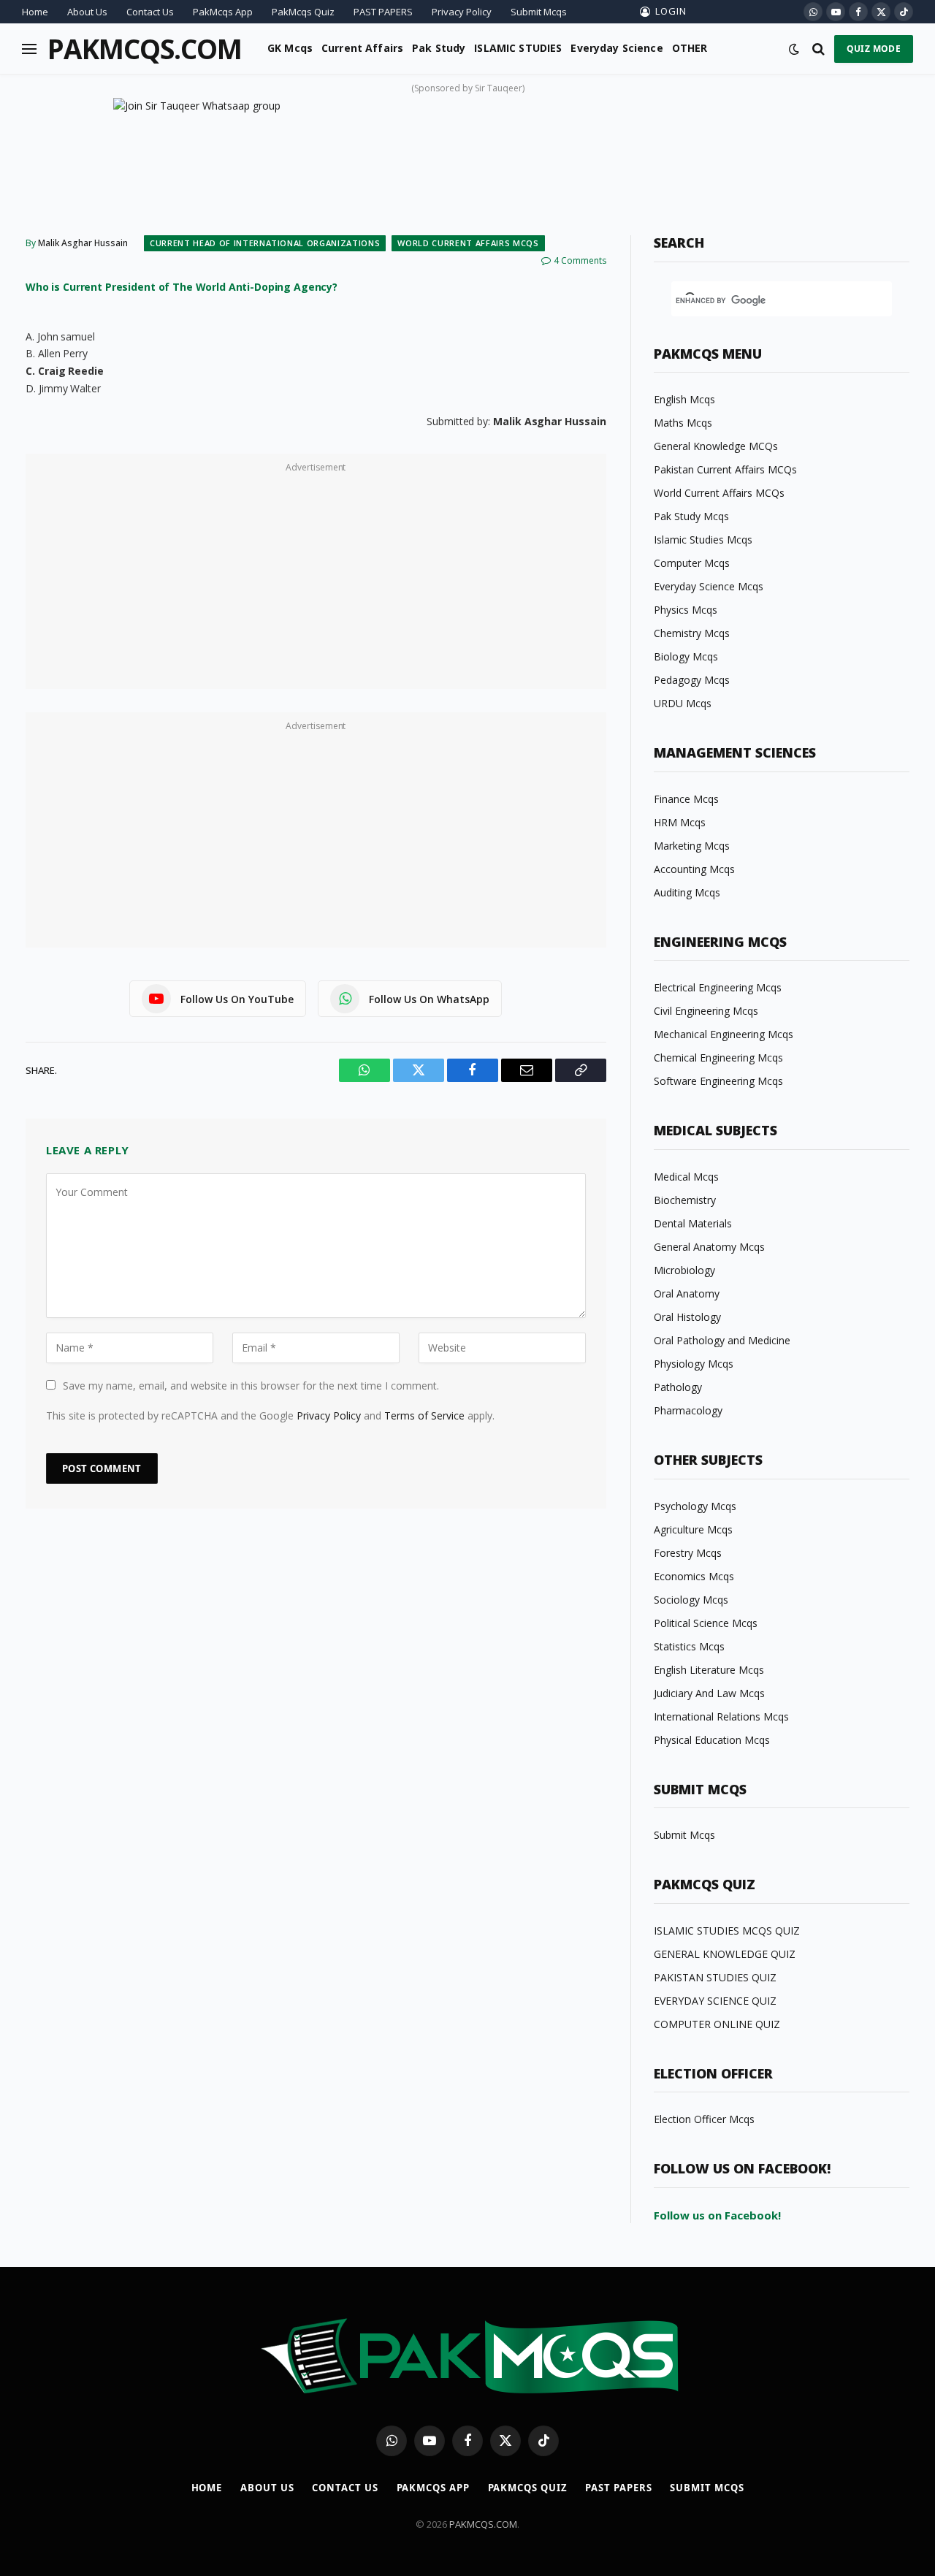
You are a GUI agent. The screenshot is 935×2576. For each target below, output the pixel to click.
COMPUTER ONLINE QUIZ (717, 2024)
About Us (87, 12)
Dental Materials (693, 1223)
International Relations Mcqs (721, 1716)
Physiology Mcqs (694, 1364)
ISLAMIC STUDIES (518, 48)
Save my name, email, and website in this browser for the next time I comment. (251, 1386)
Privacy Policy (462, 12)
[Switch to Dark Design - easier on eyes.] (794, 49)
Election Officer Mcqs (704, 2119)
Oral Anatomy (687, 1293)
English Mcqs (684, 399)
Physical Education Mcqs (712, 1740)
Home (35, 12)
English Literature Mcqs (709, 1670)
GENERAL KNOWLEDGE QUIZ (725, 1954)
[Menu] (29, 49)
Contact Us (150, 12)
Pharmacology (688, 1410)
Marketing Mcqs (692, 846)
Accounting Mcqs (694, 869)
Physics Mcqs (686, 610)
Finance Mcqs (686, 799)
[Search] (818, 49)
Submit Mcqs (539, 12)
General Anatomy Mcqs (709, 1247)
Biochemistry (685, 1200)
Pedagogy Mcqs (692, 680)
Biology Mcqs (686, 656)
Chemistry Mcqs (692, 633)
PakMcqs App (223, 12)
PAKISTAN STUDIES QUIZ (715, 1977)
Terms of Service (424, 1415)
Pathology (678, 1387)
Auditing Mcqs (687, 892)
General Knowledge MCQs (716, 446)
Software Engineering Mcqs (718, 1081)
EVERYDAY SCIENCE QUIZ (715, 2001)
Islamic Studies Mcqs (703, 540)
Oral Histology (687, 1317)
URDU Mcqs (683, 703)
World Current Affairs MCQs (468, 243)
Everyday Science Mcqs (709, 586)
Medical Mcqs (686, 1177)
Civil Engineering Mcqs (706, 1011)
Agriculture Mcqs (693, 1529)
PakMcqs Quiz (303, 12)
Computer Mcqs (692, 563)
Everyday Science (617, 48)
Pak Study (439, 48)
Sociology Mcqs (691, 1600)
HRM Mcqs (680, 822)
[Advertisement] (316, 579)
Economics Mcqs (694, 1576)
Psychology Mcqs (695, 1506)
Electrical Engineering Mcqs (718, 987)
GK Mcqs (290, 48)
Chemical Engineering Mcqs (718, 1058)
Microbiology (684, 1270)
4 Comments (580, 260)
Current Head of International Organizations (265, 243)
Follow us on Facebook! (717, 2215)
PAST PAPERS (383, 12)
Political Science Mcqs (706, 1623)
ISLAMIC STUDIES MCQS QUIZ (727, 1931)
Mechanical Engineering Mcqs (724, 1034)
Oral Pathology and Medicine (722, 1340)
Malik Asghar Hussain (83, 243)
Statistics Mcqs (689, 1646)
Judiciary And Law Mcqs (709, 1693)
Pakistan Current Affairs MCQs (725, 469)
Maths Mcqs (683, 423)
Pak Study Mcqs (691, 516)
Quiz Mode (874, 49)
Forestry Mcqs (688, 1553)
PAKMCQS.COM (483, 2524)
